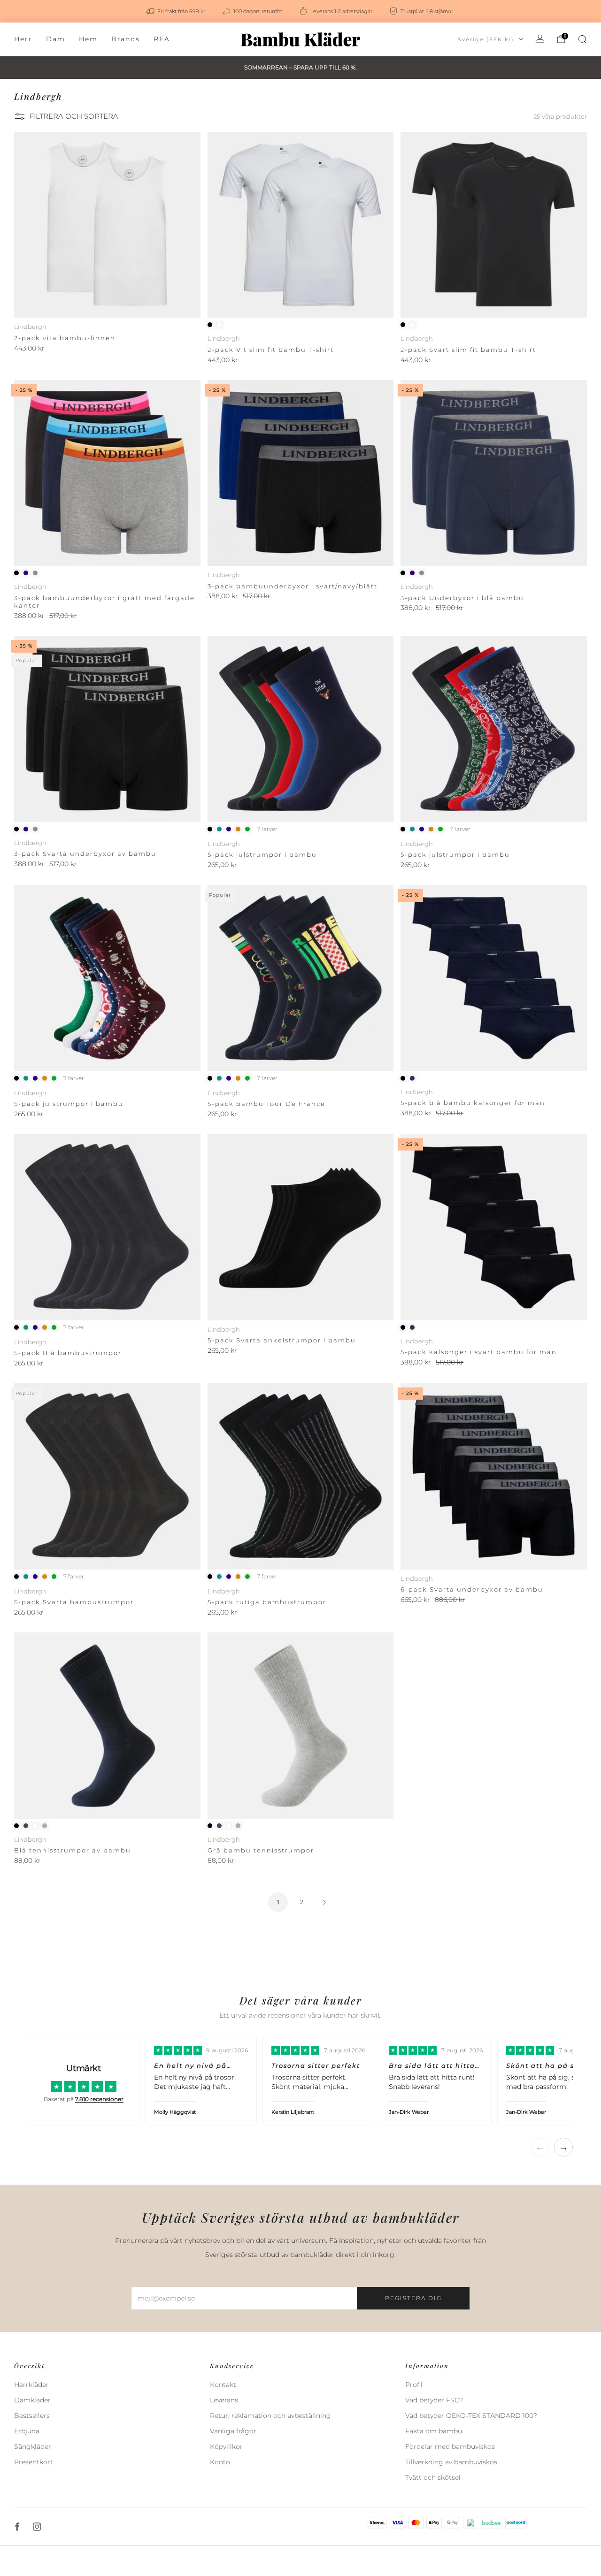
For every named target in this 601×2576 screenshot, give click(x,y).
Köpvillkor (226, 2446)
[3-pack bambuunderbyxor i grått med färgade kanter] (107, 473)
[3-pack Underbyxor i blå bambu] (494, 473)
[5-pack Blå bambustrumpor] (107, 1227)
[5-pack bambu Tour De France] (301, 978)
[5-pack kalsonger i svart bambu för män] (494, 1227)
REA (162, 39)
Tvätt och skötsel (433, 2477)
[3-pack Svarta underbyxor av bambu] (107, 729)
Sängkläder (33, 2446)
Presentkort (34, 2462)
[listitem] (177, 11)
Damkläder (32, 2400)
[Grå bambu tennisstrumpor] (301, 1726)
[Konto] (540, 39)
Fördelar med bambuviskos (450, 2446)
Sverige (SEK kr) (486, 39)
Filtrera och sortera (74, 116)
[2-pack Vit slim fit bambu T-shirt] (301, 225)
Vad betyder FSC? (434, 2400)
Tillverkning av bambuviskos (451, 2462)
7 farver (267, 829)
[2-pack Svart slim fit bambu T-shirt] (494, 225)
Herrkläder (31, 2385)
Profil (414, 2385)
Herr (23, 39)
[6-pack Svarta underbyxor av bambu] (494, 1476)
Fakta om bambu (434, 2431)
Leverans (224, 2400)
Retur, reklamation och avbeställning (270, 2416)
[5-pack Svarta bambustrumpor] (107, 1476)
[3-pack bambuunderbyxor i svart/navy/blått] (301, 473)
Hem (88, 39)
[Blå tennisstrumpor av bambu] (107, 1726)
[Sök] (582, 39)
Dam (56, 39)
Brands (126, 39)
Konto (220, 2462)
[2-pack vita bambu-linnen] (107, 225)
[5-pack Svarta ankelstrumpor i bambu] (301, 1227)
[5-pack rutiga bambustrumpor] (301, 1476)
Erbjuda (27, 2431)
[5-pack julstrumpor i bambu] (301, 729)
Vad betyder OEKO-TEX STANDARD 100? (471, 2416)
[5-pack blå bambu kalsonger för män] (494, 978)
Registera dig (413, 2298)
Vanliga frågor (233, 2431)
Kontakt (223, 2385)
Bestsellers (32, 2416)
